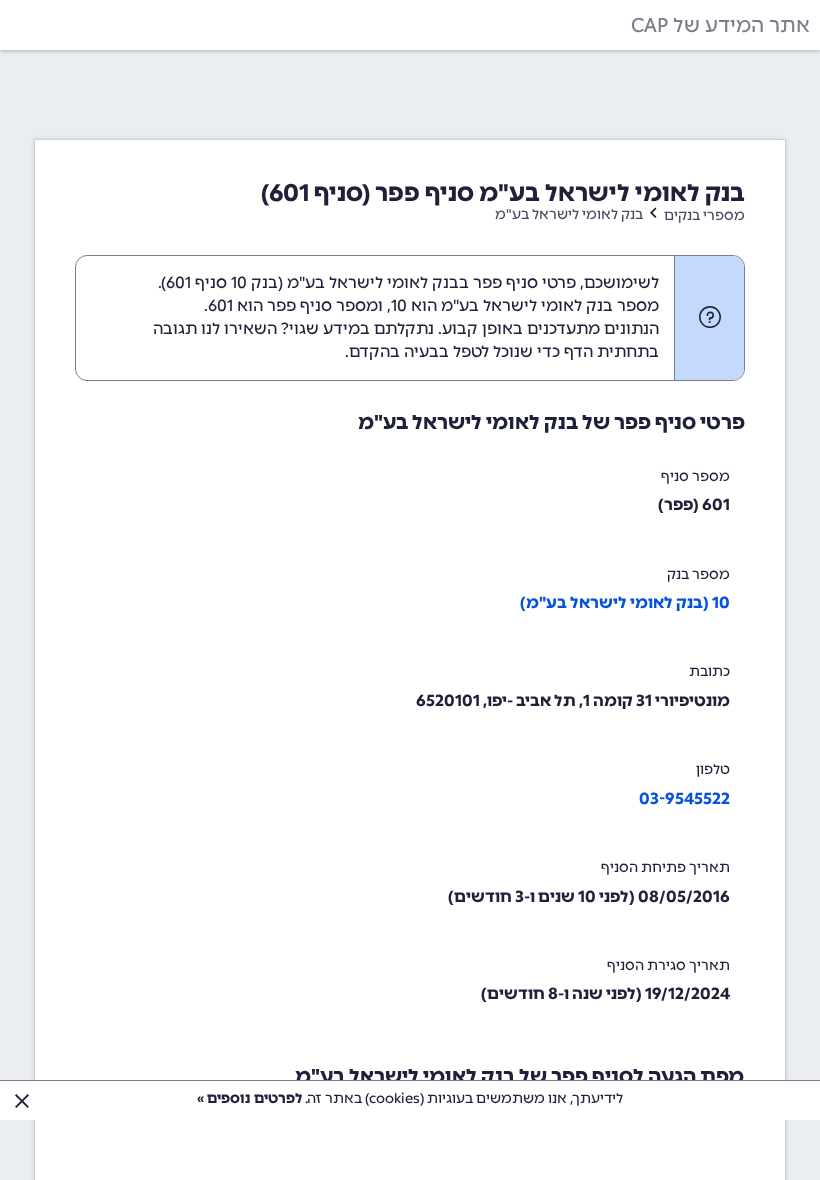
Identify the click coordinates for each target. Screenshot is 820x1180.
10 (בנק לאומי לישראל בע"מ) (625, 602)
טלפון (713, 769)
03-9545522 (684, 798)
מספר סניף (695, 476)
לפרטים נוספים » (249, 1098)
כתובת (709, 671)
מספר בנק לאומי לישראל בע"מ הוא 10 (525, 305)
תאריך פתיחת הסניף (665, 867)
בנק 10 (254, 282)
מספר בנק (698, 574)
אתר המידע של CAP (720, 25)
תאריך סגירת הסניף (668, 965)
